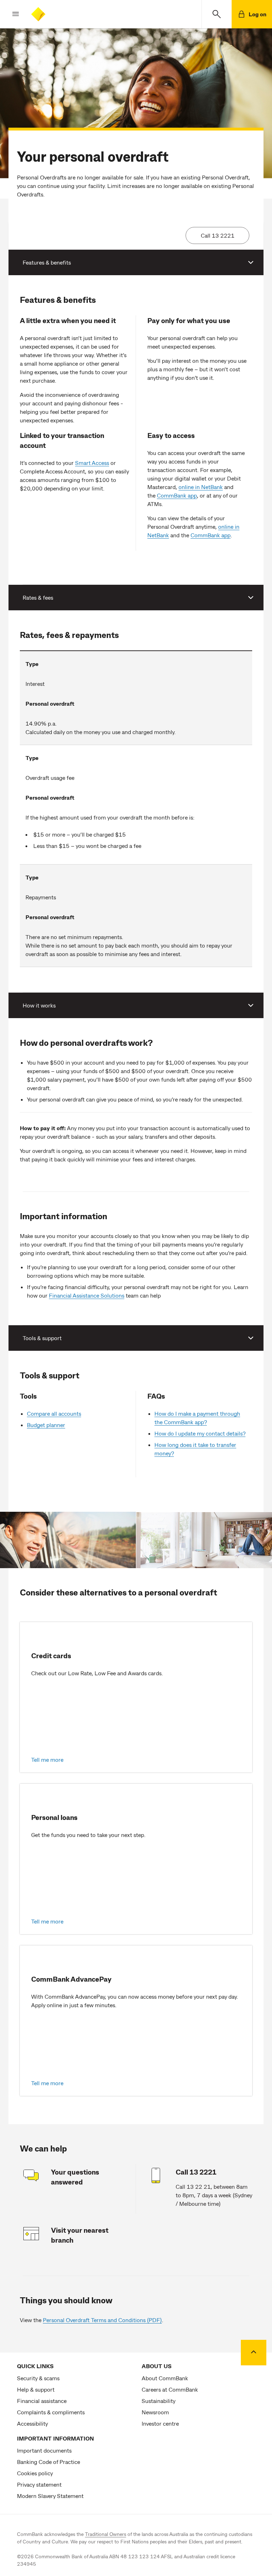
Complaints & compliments (51, 2412)
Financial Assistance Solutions (87, 1295)
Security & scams (38, 2378)
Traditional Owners (106, 2534)
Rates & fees (38, 597)
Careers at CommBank (170, 2389)
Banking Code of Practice (49, 2462)
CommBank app (177, 495)
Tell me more (47, 1759)
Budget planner (46, 1425)
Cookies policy (35, 2473)
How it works (39, 1005)
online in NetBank (201, 487)
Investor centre (160, 2423)
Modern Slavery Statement (50, 2496)
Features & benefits (47, 262)
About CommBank (165, 2378)
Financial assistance (42, 2401)
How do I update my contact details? (200, 1433)
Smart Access (92, 463)
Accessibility (32, 2423)
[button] (10, 14)
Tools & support (42, 1338)
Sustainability (158, 2401)
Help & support (36, 2389)
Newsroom (155, 2412)
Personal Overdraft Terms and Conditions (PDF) (102, 2320)
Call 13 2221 (218, 235)
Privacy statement (39, 2484)
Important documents (44, 2450)
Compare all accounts (54, 1413)
